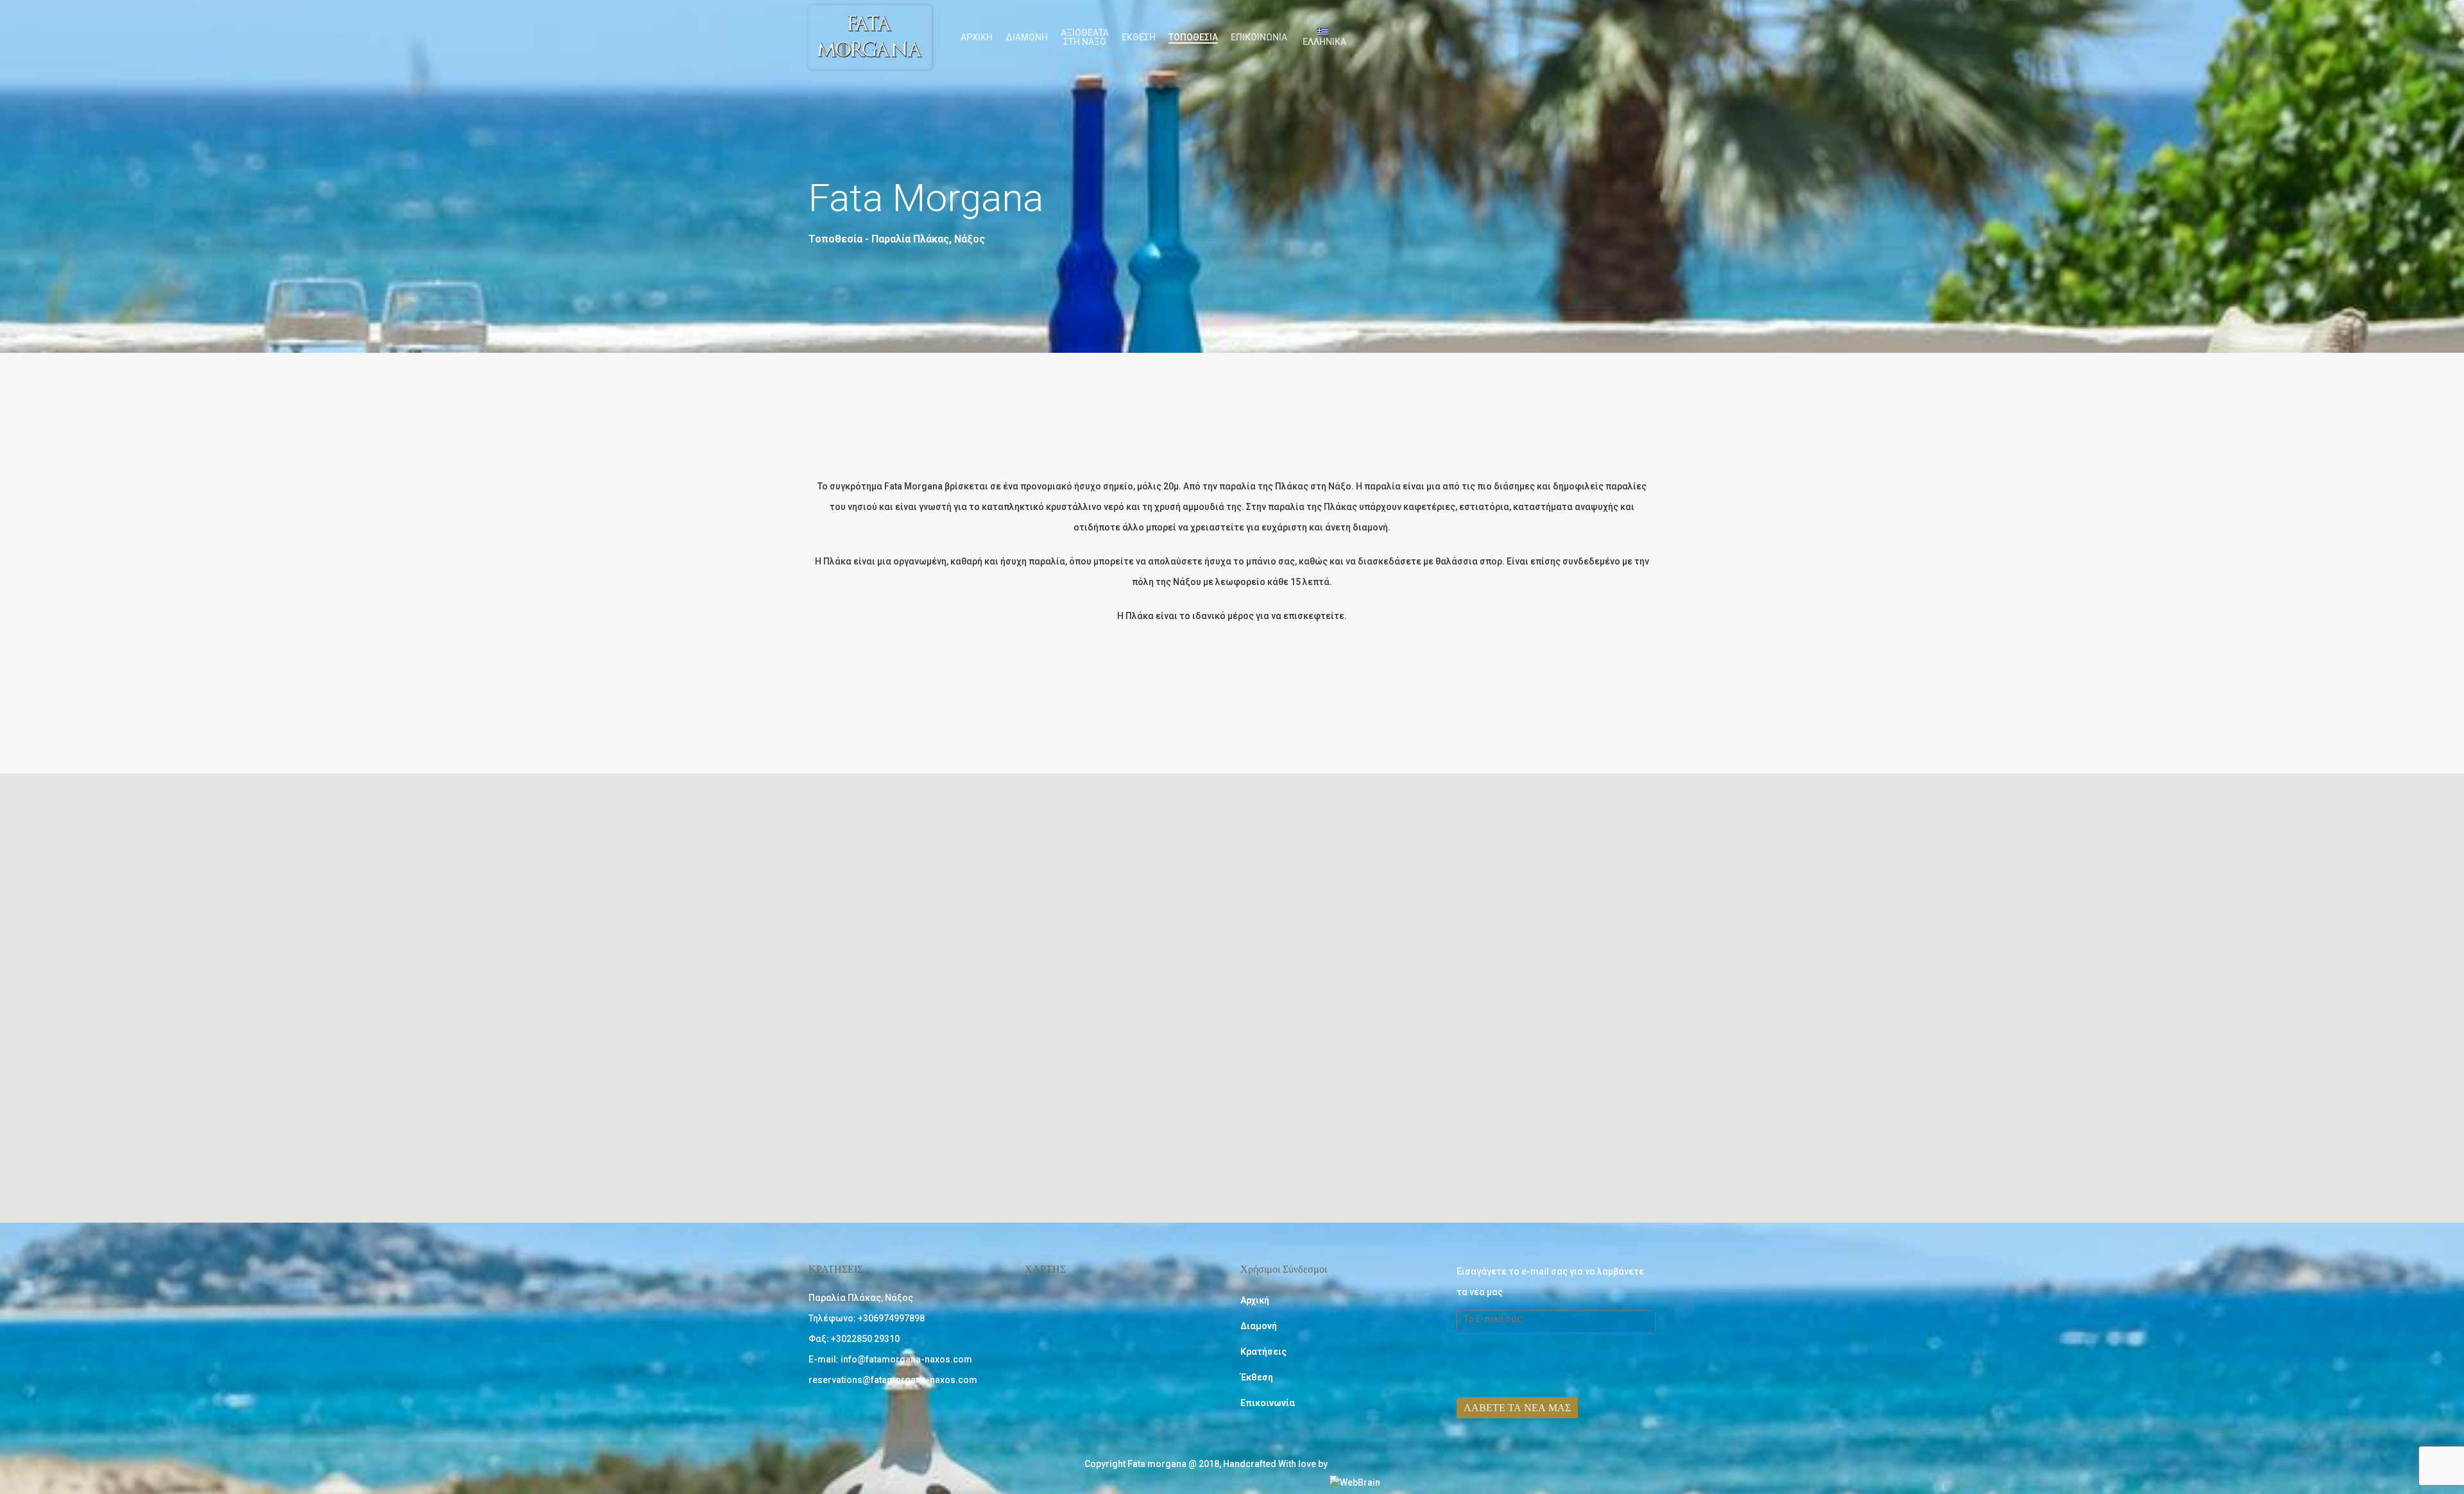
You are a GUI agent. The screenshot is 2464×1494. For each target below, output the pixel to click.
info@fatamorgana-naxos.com (906, 1359)
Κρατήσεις (1263, 1352)
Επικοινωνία (1259, 37)
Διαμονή (1027, 37)
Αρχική (977, 37)
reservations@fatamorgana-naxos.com (893, 1380)
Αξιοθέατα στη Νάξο (1085, 37)
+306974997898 (891, 1318)
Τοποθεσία (1193, 37)
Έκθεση (1139, 37)
